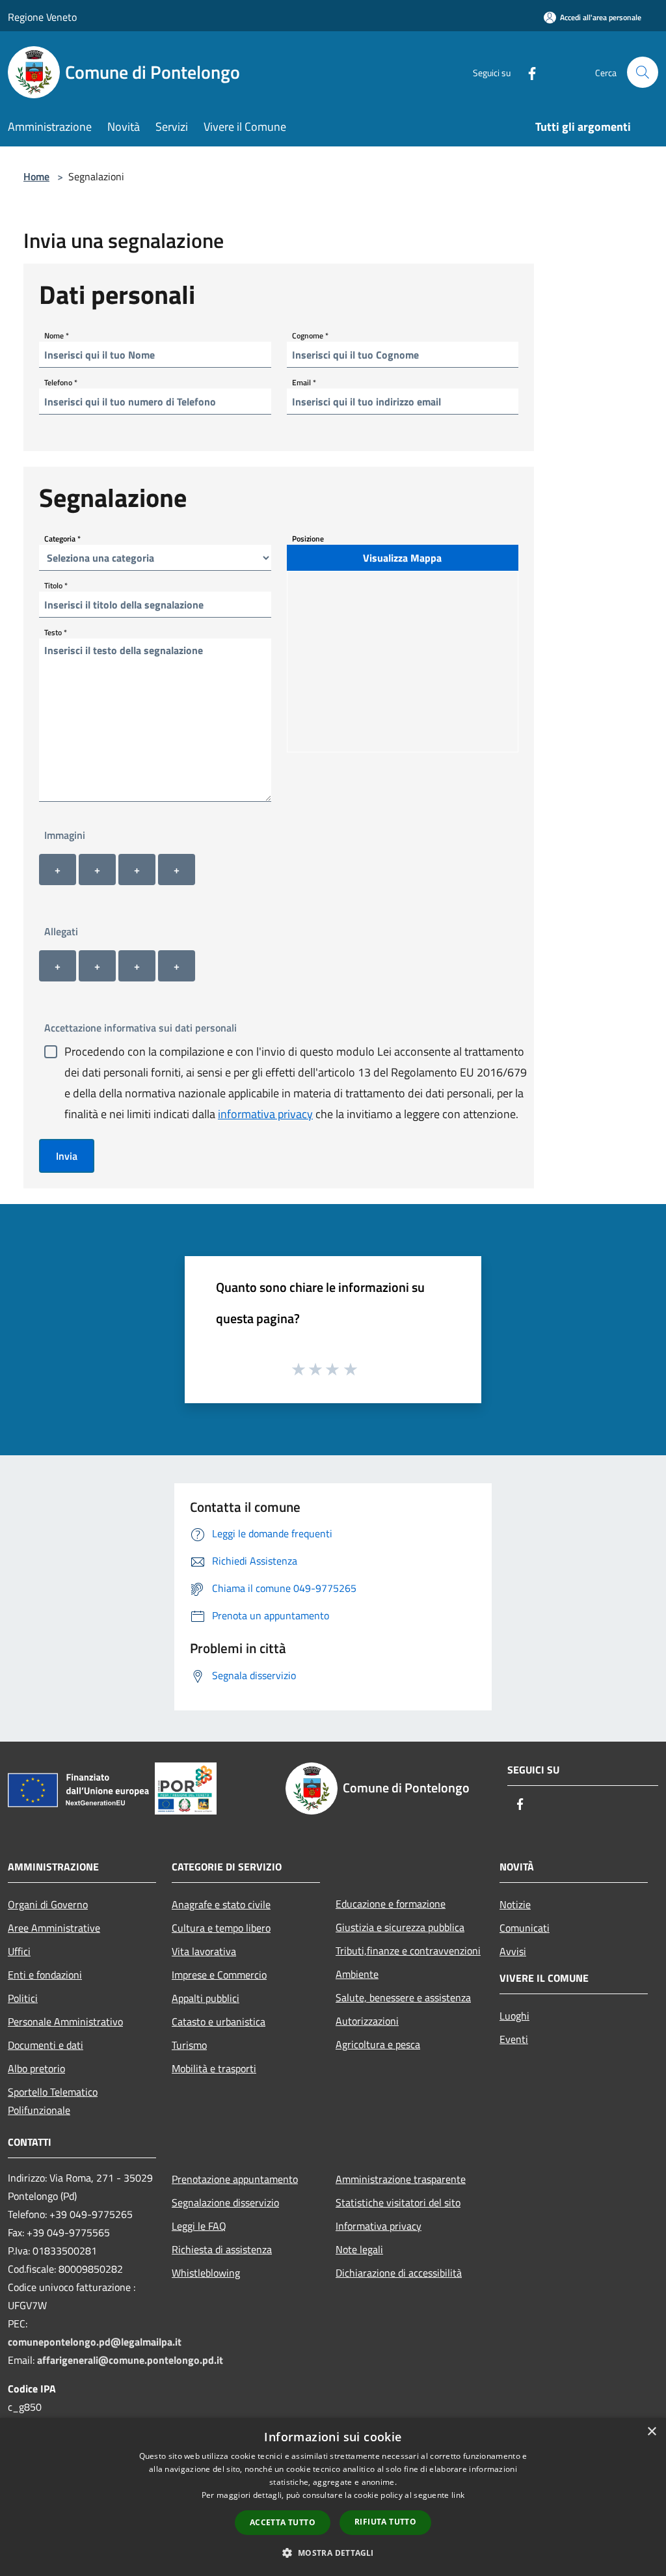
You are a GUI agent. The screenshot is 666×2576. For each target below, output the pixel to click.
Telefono (61, 382)
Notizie (515, 1904)
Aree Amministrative (54, 1928)
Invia (67, 1156)
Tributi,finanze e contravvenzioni (408, 1951)
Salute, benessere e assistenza (403, 1997)
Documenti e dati (46, 2045)
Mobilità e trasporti (214, 2068)
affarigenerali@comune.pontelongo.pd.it (130, 2360)
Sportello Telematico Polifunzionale (53, 2101)
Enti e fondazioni (45, 1975)
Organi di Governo (48, 1904)
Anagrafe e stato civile (221, 1904)
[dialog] (333, 2497)
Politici (23, 1998)
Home (36, 176)
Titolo (56, 585)
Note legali (359, 2249)
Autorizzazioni (367, 2021)
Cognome (310, 336)
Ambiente (357, 1974)
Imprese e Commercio (219, 1975)
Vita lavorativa (204, 1951)
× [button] (651, 2432)
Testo (56, 632)
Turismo (189, 2045)
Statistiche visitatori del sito (398, 2202)
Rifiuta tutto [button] (385, 2522)
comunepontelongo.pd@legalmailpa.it (95, 2342)
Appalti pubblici (206, 1998)
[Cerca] (643, 72)
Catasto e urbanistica (219, 2021)
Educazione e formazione (391, 1904)
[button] (333, 2553)
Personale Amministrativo (65, 2021)
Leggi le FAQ (199, 2226)
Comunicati (525, 1928)
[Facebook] (527, 72)
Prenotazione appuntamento (235, 2179)
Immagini (65, 835)
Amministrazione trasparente (401, 2179)
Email (304, 382)
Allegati (61, 931)
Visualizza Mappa (402, 558)
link (458, 2495)
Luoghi (514, 2016)
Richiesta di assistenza (222, 2249)
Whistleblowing (206, 2273)
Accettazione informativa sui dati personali (140, 1028)
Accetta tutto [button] (283, 2522)
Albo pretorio (36, 2068)
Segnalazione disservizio (225, 2202)
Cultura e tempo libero (221, 1928)
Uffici (19, 1951)
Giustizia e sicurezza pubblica (400, 1927)
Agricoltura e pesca (378, 2044)
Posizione (308, 539)
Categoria (62, 539)
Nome (57, 336)
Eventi (514, 2039)
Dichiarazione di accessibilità (399, 2273)
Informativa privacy (379, 2226)
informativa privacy (265, 1114)
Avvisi (513, 1951)
